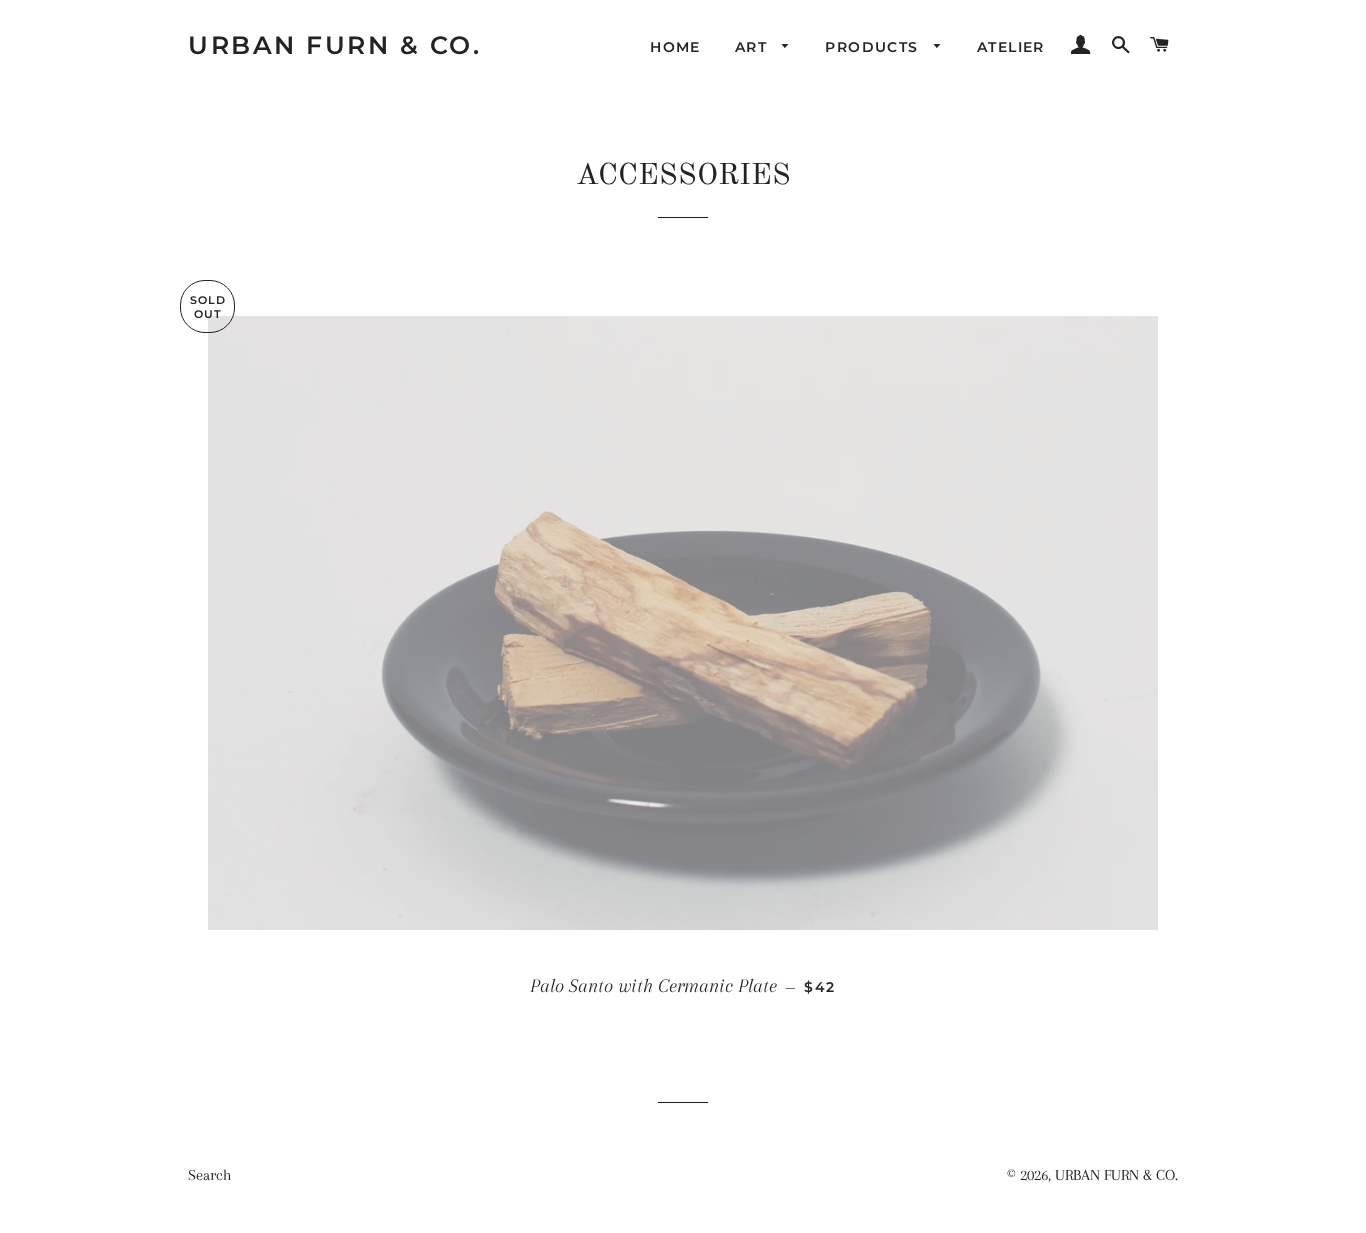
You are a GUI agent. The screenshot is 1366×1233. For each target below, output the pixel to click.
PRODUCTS (874, 47)
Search (209, 1175)
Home (675, 47)
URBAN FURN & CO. (334, 45)
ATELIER (1011, 47)
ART (754, 47)
